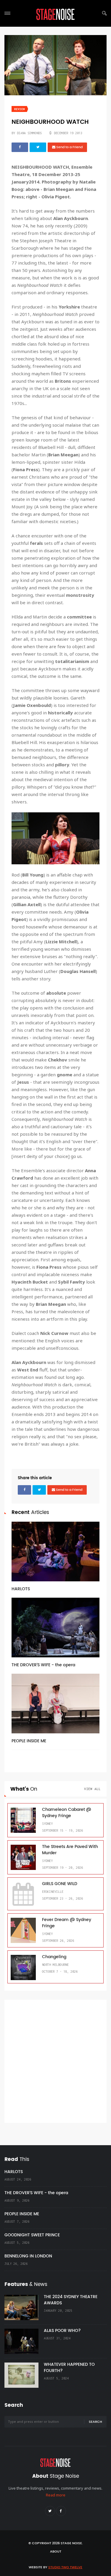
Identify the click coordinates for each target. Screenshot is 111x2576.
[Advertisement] (55, 2061)
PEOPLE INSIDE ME (29, 1741)
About (56, 2552)
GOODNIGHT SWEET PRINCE (32, 2235)
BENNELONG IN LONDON (28, 2256)
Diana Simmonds (29, 133)
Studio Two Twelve (65, 2567)
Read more (56, 2495)
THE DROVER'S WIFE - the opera (43, 1665)
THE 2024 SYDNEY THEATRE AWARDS (71, 2300)
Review (20, 109)
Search (95, 2422)
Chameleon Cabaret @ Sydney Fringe (67, 1813)
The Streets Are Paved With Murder (70, 1850)
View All (92, 1789)
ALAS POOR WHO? (62, 2331)
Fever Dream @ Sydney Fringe (67, 1923)
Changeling (54, 1957)
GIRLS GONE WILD (60, 1884)
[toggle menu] (7, 13)
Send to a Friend (69, 147)
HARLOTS (21, 1589)
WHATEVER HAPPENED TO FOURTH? (69, 2368)
